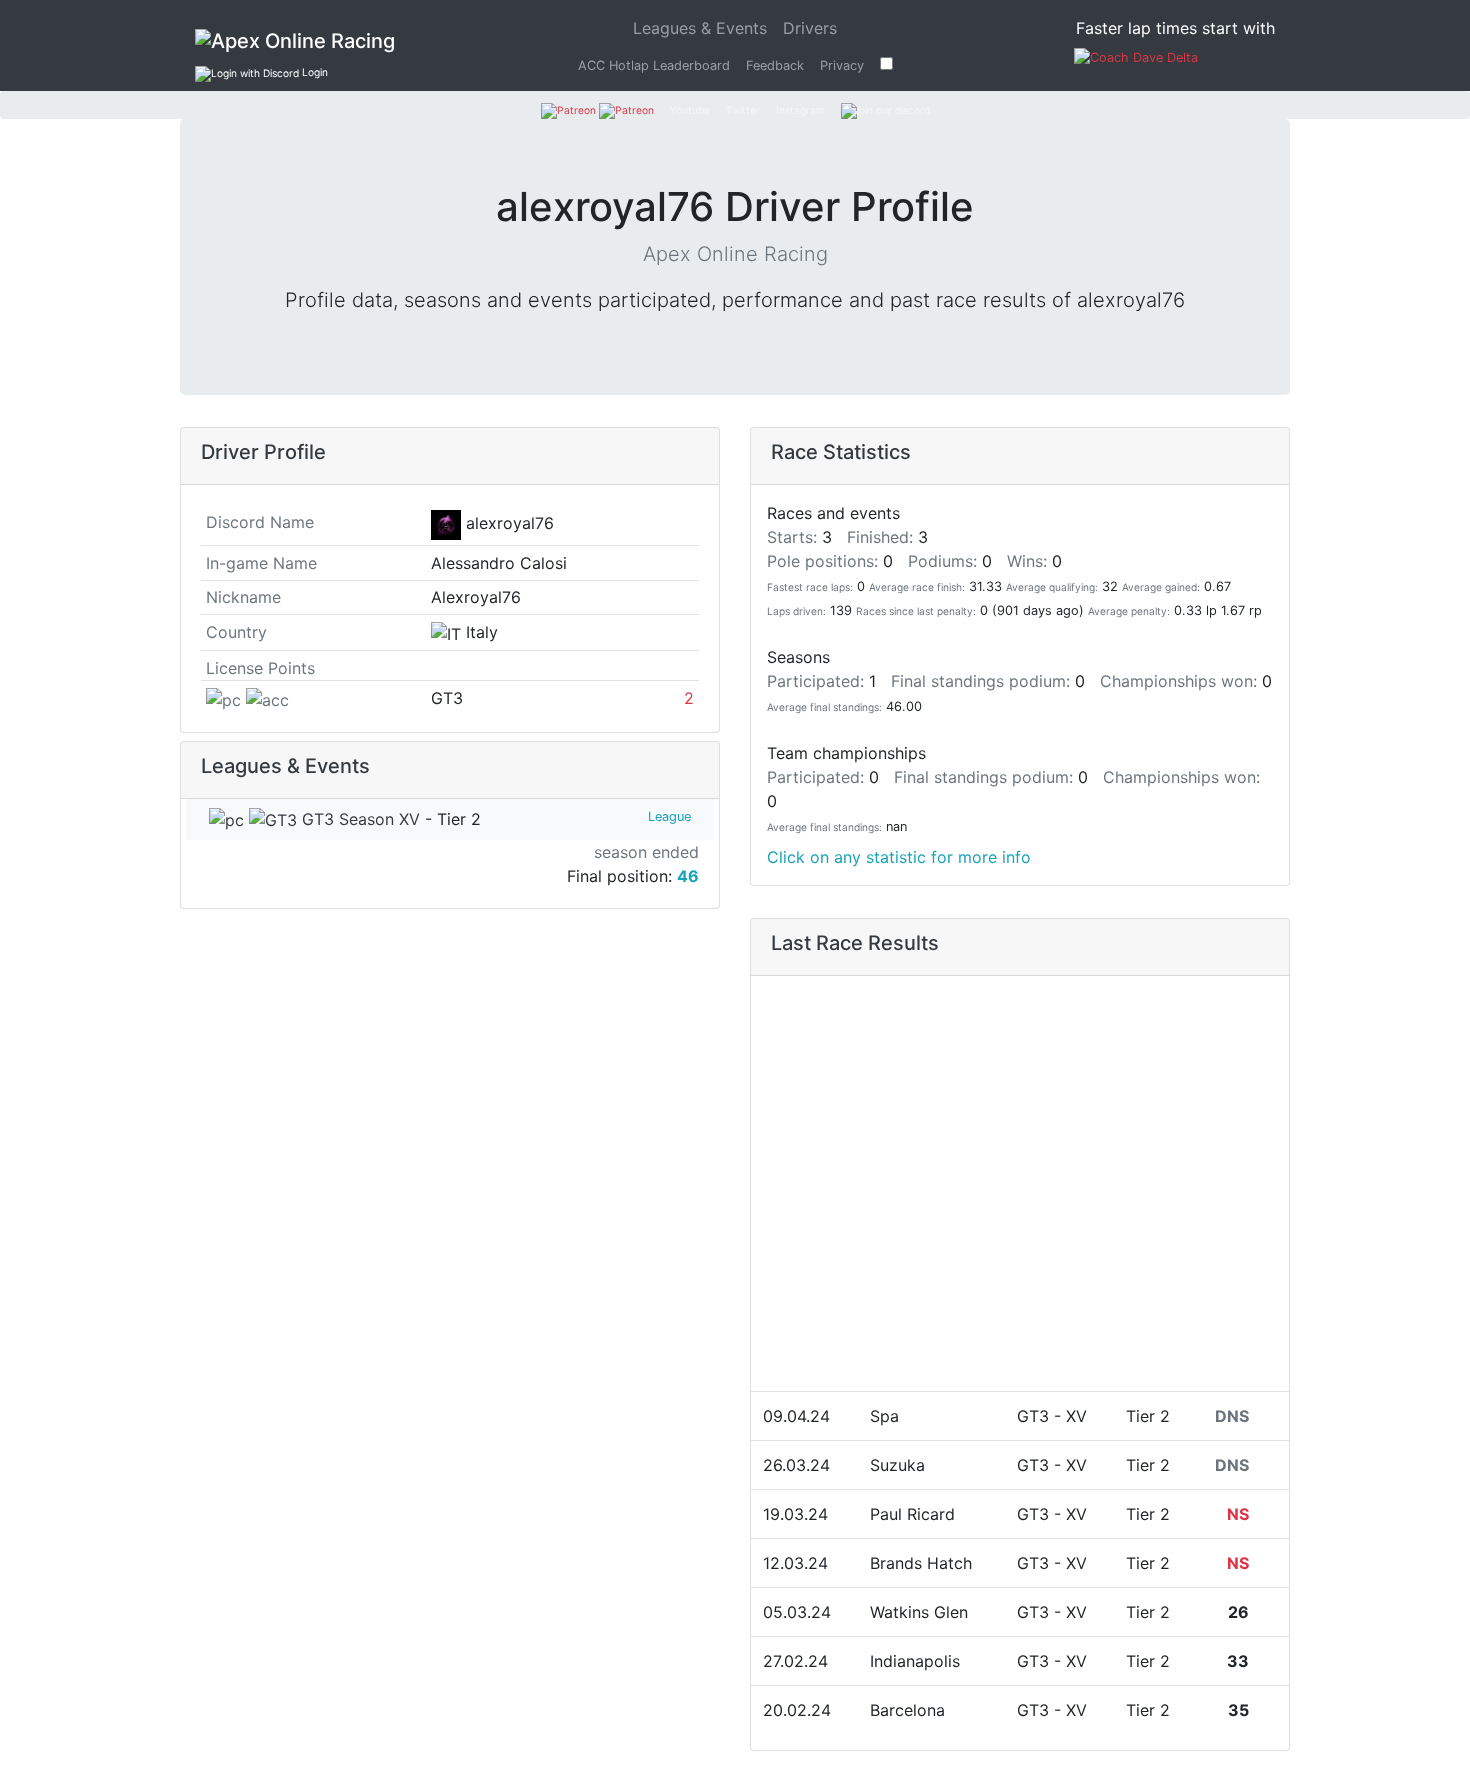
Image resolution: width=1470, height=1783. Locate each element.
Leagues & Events (704, 27)
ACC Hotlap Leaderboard (654, 65)
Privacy (842, 65)
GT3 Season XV (358, 819)
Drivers (810, 28)
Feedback (775, 65)
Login (313, 72)
